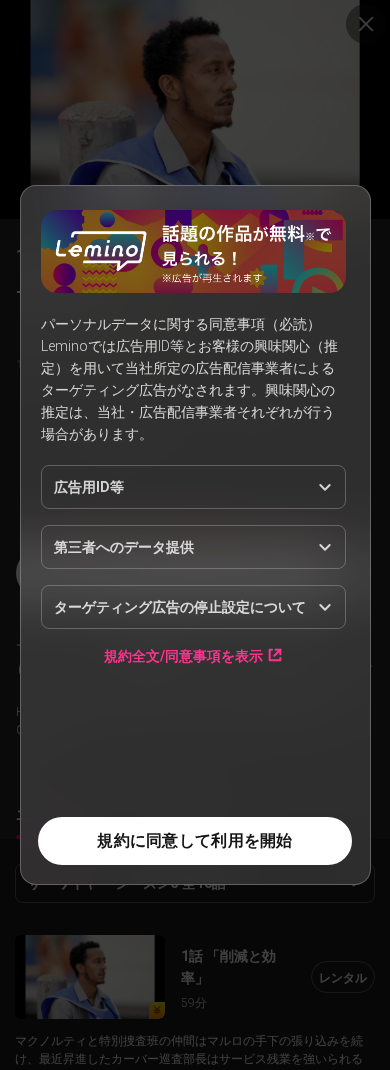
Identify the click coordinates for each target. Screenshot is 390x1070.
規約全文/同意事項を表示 (183, 655)
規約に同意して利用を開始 (194, 840)
